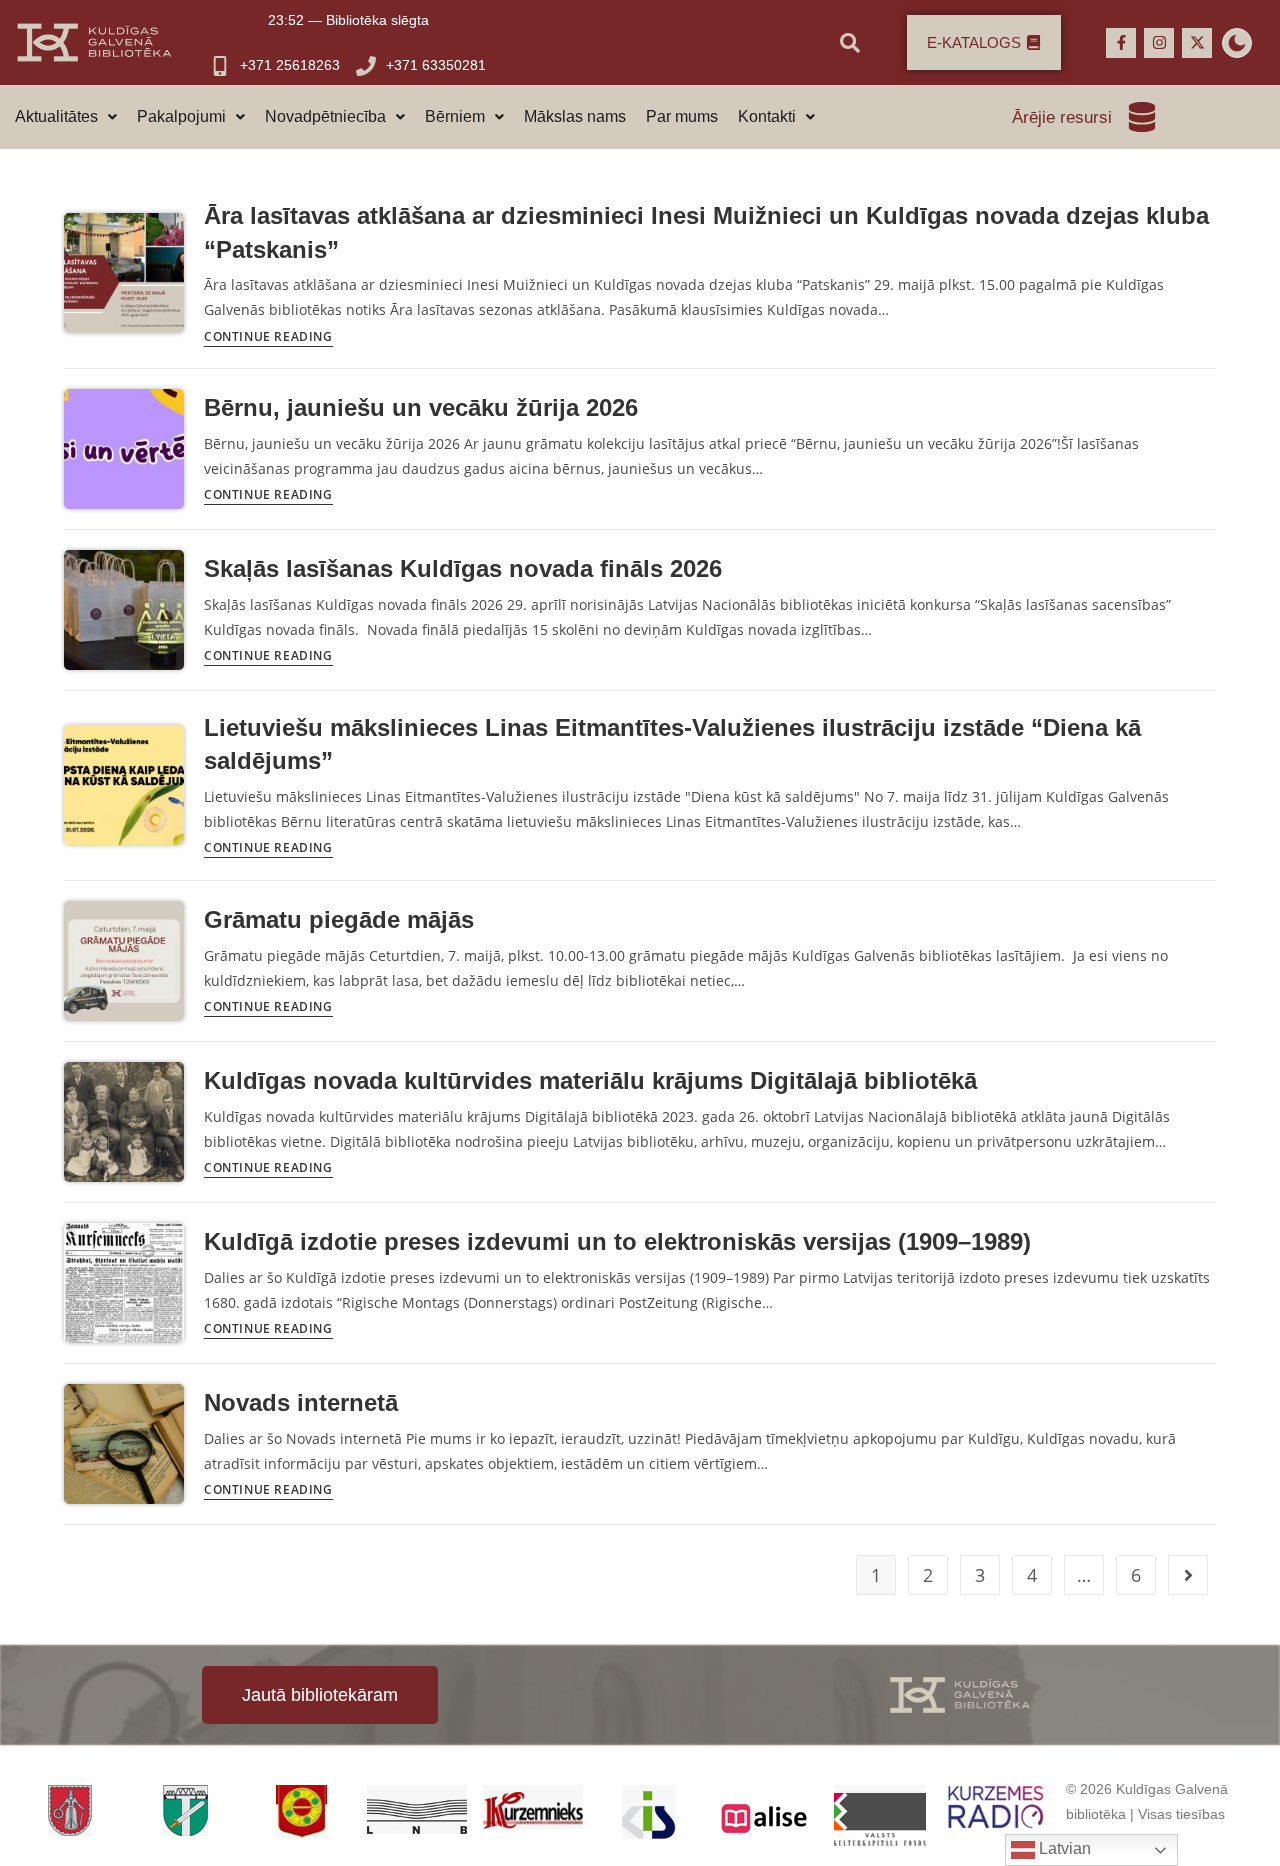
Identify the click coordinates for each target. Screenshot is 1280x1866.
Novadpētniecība (325, 116)
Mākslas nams (575, 116)
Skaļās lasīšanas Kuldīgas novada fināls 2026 (463, 568)
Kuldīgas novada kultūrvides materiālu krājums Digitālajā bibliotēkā (590, 1080)
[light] (1237, 43)
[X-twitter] (1197, 43)
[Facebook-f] (1121, 43)
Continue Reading (268, 338)
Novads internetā (301, 1402)
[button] (66, 117)
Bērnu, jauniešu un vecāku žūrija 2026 (421, 407)
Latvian (1063, 1848)
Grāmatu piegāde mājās (339, 919)
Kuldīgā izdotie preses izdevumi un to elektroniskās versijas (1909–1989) (617, 1241)
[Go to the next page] (1188, 1575)
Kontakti (767, 116)
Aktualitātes (56, 116)
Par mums (682, 116)
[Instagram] (1159, 43)
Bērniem (455, 116)
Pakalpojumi (181, 116)
